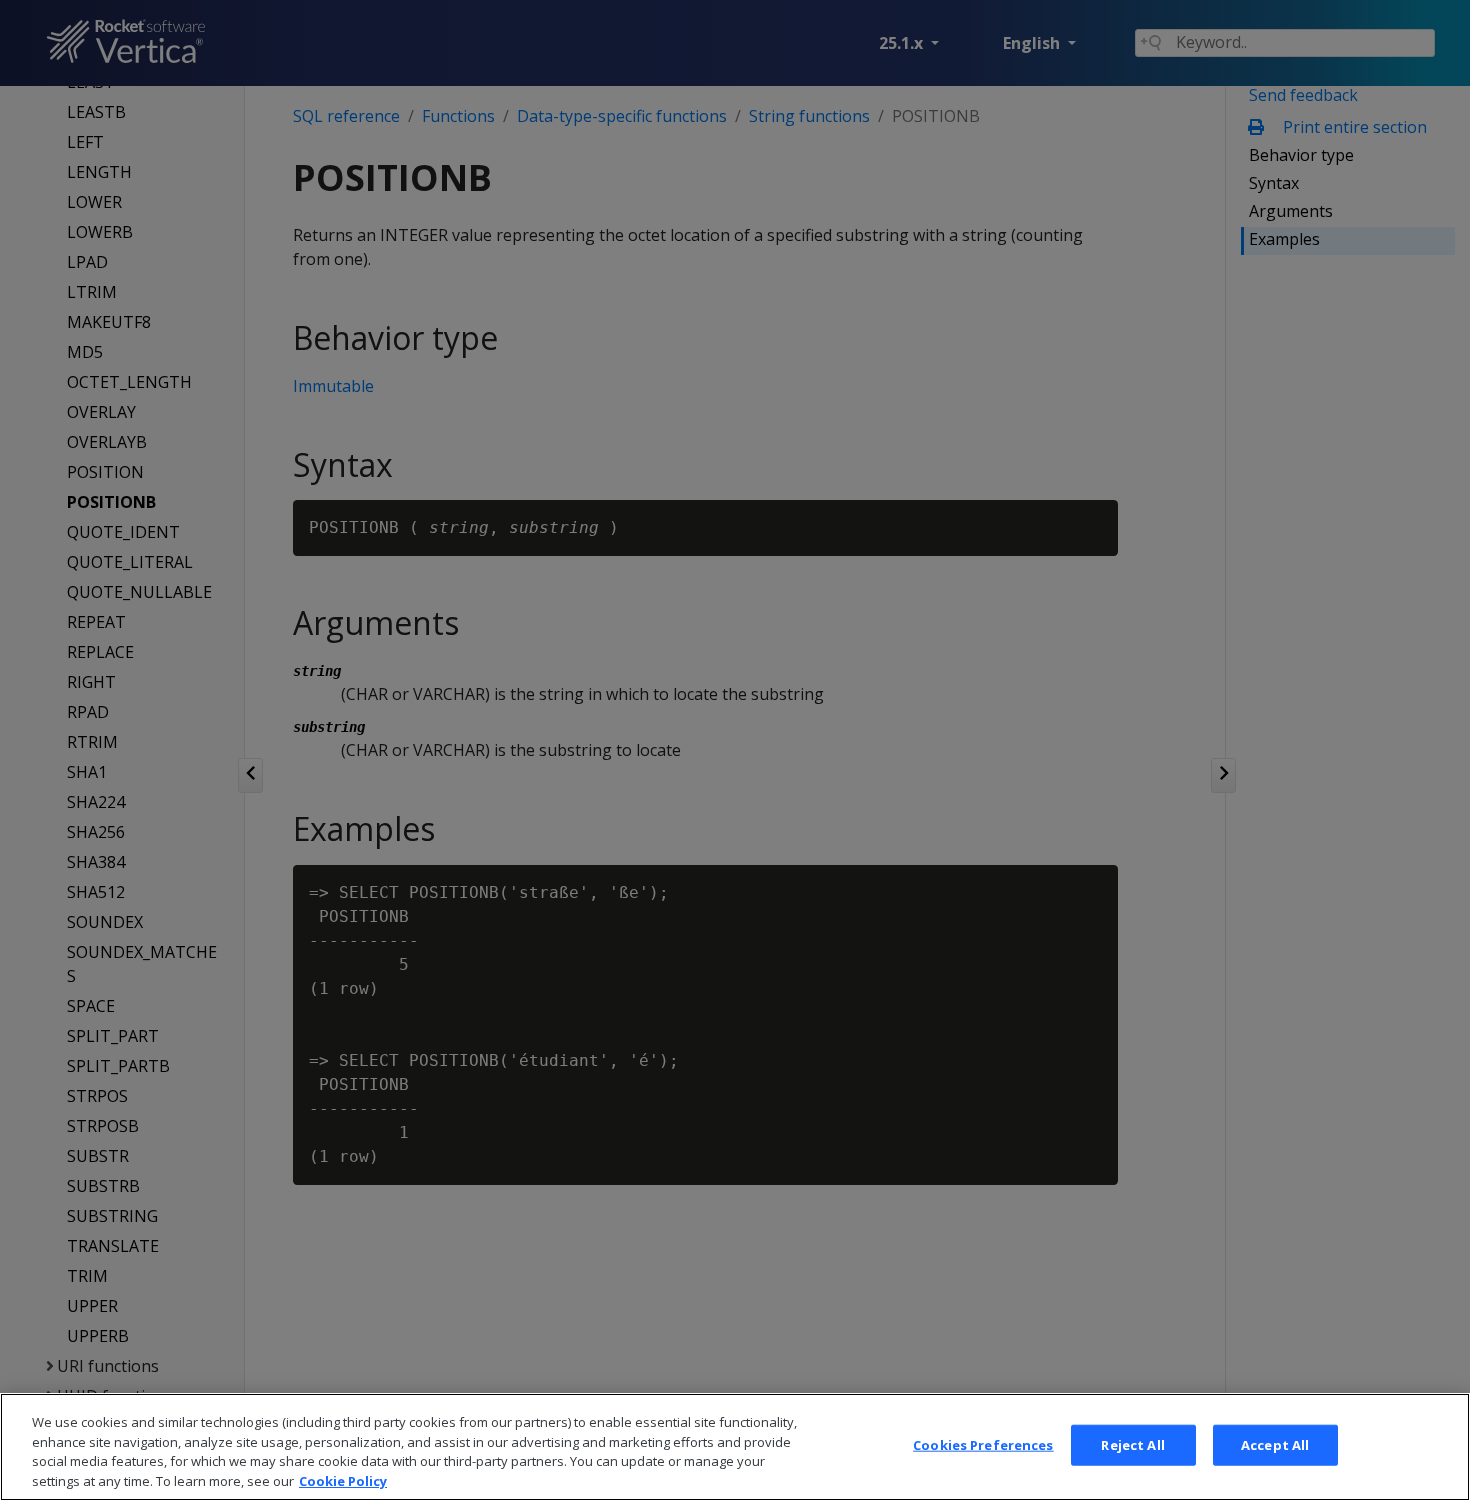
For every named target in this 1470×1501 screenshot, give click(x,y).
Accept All (1275, 1445)
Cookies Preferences (983, 1445)
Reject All (1132, 1445)
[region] (735, 1447)
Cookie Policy (343, 1480)
